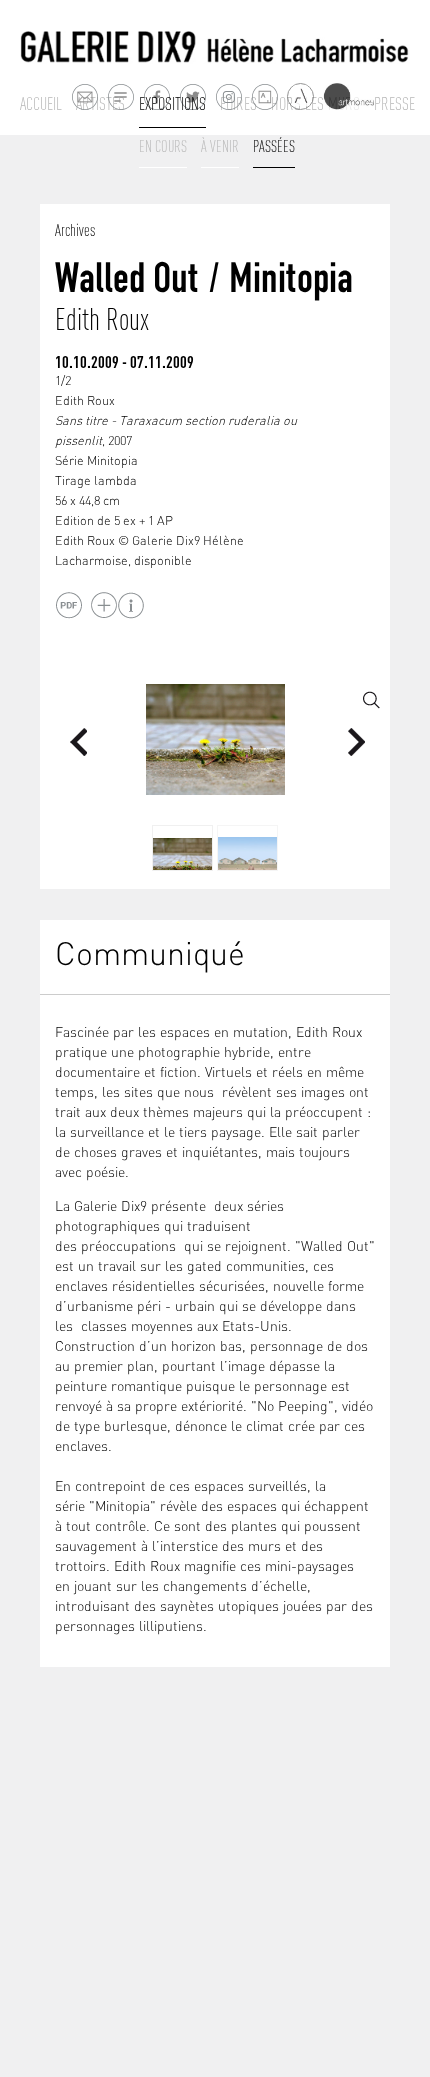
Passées (274, 146)
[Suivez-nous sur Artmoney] (348, 96)
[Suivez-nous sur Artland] (301, 97)
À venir (220, 146)
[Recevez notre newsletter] (120, 96)
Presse (394, 104)
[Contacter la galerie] (84, 96)
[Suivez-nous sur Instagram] (228, 96)
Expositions (172, 104)
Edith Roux (102, 319)
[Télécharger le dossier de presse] (68, 605)
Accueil (41, 104)
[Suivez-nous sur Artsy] (264, 96)
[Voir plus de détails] (103, 605)
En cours (163, 146)
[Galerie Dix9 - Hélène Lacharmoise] (215, 47)
